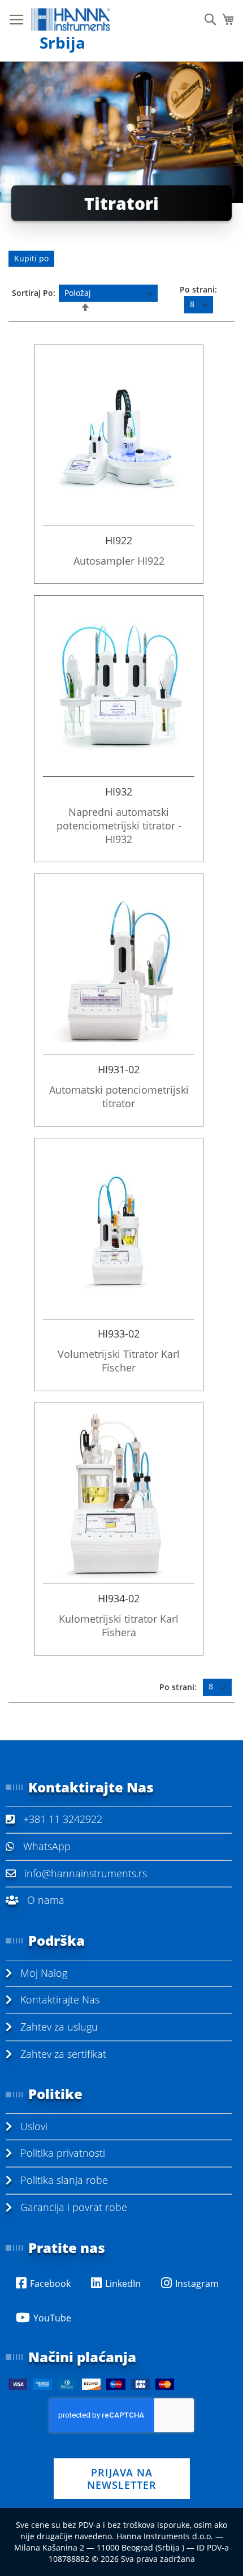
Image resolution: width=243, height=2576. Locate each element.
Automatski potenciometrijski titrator (119, 1096)
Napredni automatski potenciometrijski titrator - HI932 (119, 825)
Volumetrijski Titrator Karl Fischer (119, 1361)
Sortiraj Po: (34, 293)
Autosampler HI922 (119, 561)
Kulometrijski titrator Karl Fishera (119, 1625)
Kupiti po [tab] (31, 258)
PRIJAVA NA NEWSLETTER (122, 2479)
